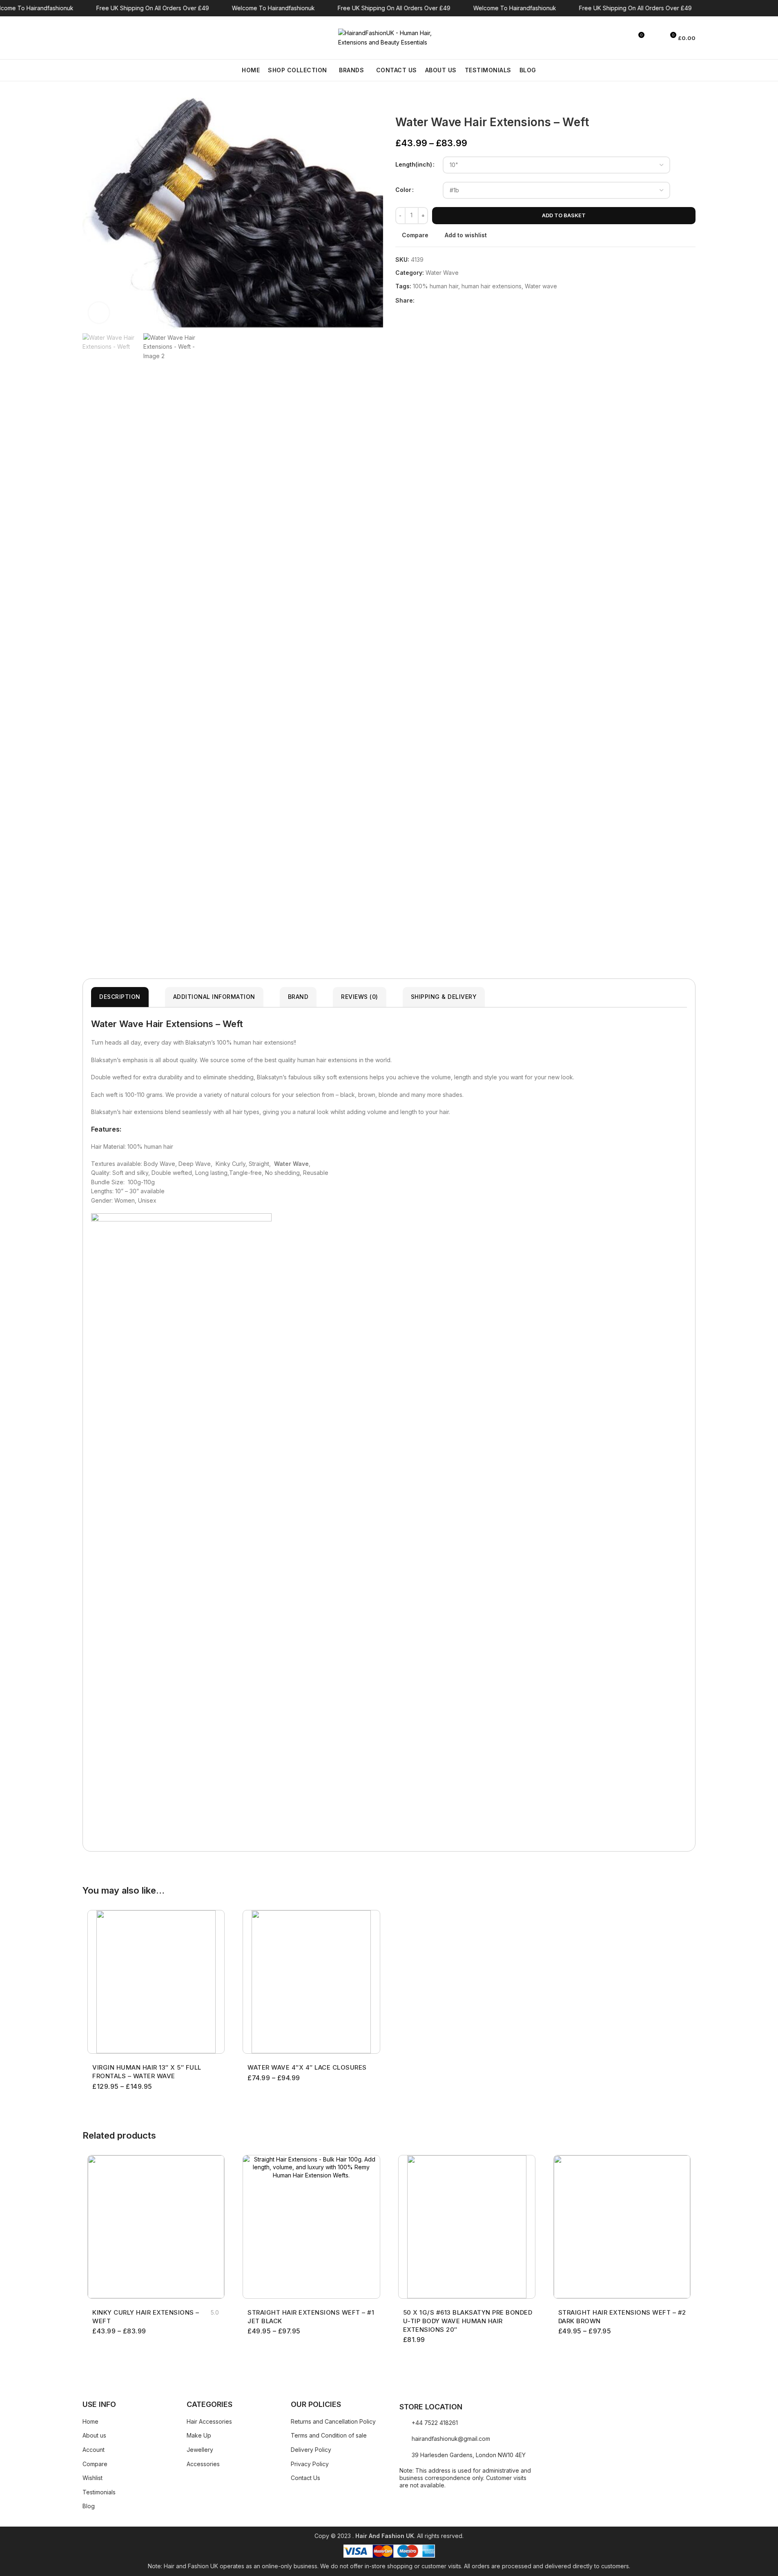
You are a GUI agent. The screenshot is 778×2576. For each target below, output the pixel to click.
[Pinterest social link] (439, 300)
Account (94, 2450)
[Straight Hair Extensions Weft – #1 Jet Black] (311, 2227)
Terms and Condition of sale (329, 2435)
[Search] (86, 38)
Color (403, 190)
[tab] (120, 997)
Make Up (199, 2435)
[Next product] (420, 103)
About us (94, 2435)
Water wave (541, 286)
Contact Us (305, 2478)
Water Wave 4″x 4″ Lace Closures (307, 2067)
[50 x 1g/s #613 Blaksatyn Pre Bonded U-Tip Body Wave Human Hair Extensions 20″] (467, 2227)
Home (90, 2421)
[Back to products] (410, 103)
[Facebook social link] (419, 300)
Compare (95, 2464)
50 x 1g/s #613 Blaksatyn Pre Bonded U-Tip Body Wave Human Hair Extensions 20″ (468, 2321)
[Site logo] (389, 37)
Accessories (203, 2464)
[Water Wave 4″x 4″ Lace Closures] (311, 1982)
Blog (89, 2506)
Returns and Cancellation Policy (333, 2421)
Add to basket (564, 215)
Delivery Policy (311, 2450)
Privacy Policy (310, 2464)
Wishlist (93, 2478)
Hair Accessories (209, 2421)
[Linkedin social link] (449, 300)
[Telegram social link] (459, 300)
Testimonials (99, 2492)
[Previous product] (400, 103)
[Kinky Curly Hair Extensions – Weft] (156, 2227)
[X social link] (429, 300)
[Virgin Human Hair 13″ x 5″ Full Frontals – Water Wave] (156, 1982)
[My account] (655, 38)
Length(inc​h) (414, 164)
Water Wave (442, 273)
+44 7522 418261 (435, 2423)
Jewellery (200, 2450)
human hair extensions (492, 286)
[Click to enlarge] (99, 312)
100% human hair (436, 286)
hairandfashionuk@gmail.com (451, 2439)
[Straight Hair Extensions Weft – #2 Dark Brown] (622, 2227)
